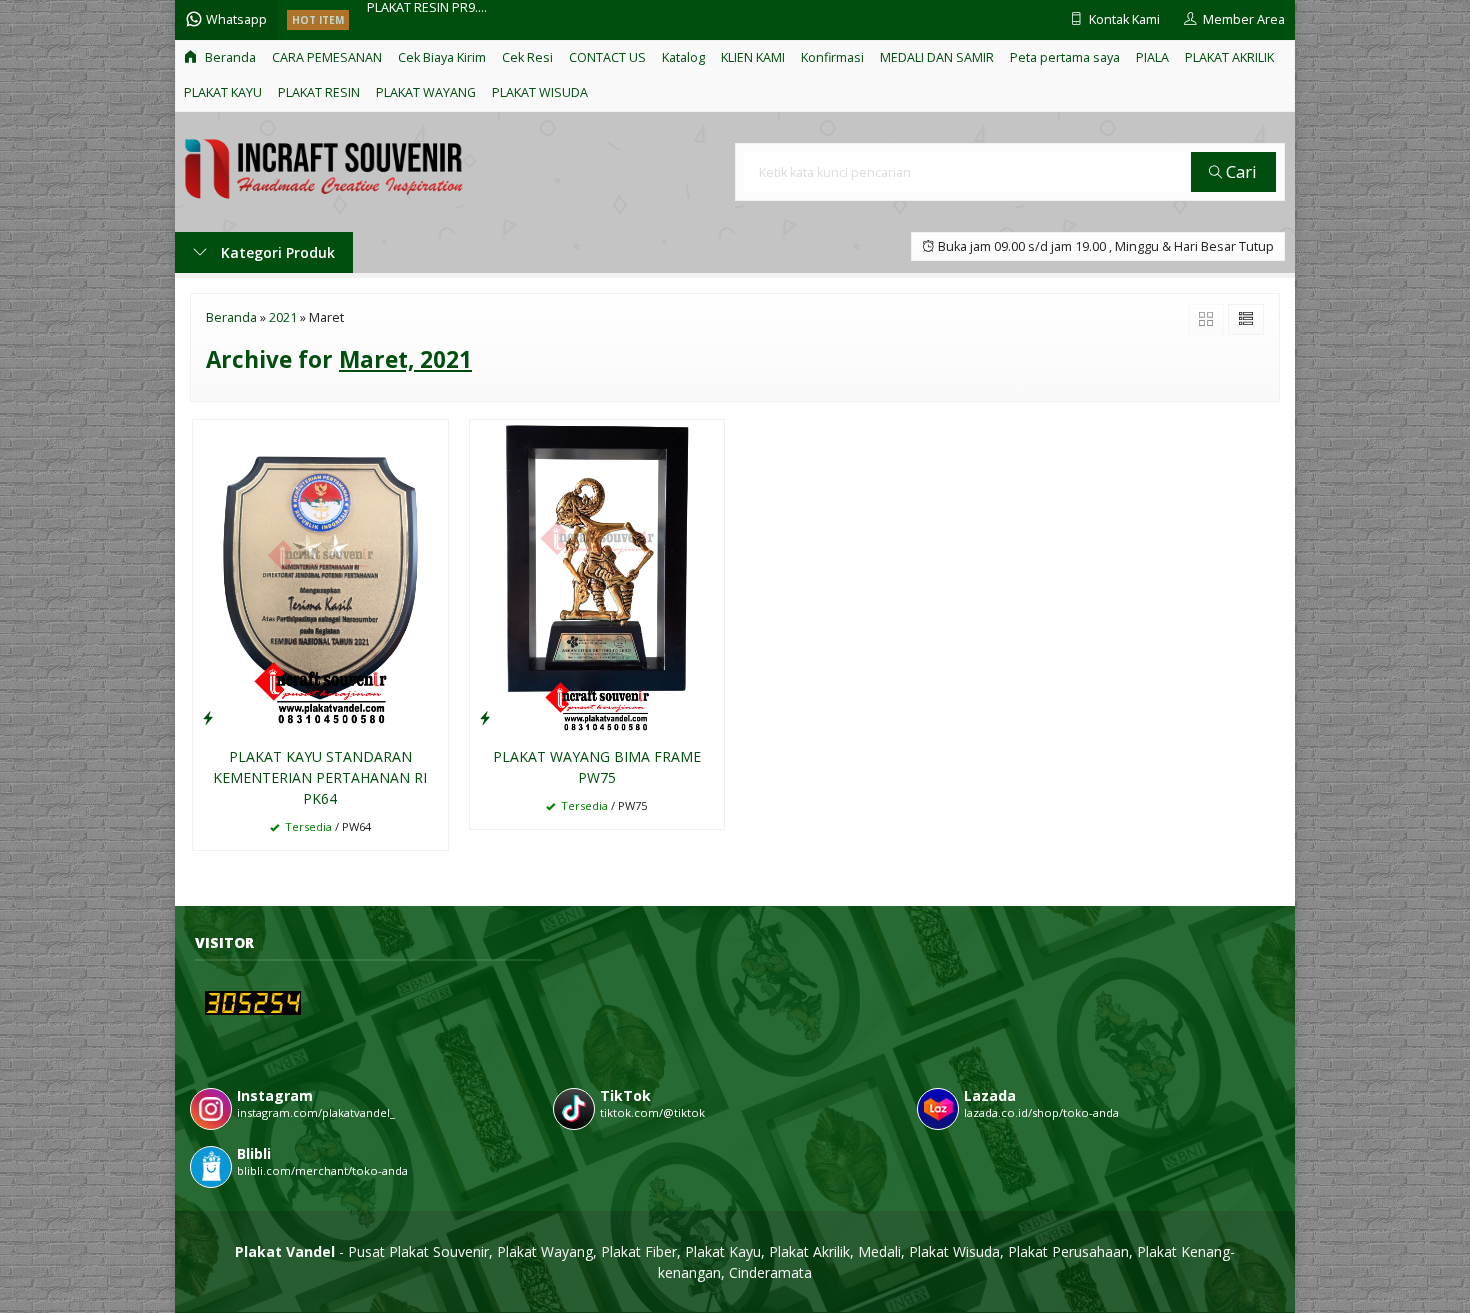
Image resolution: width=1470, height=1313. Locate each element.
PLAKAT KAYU (223, 92)
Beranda (229, 57)
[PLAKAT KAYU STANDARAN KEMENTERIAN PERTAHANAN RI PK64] (320, 576)
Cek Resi (527, 57)
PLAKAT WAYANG (426, 92)
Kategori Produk (276, 252)
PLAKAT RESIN (319, 92)
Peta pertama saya (1065, 57)
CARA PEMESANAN (327, 57)
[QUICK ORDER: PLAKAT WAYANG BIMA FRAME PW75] (485, 717)
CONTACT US (607, 57)
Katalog (683, 57)
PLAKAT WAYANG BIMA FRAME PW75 (597, 767)
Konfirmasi (832, 57)
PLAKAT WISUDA (540, 92)
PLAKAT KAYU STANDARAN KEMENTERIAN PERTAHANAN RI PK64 (320, 777)
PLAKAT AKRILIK (1229, 57)
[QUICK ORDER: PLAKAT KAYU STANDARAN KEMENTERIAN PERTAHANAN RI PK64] (208, 717)
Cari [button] (1239, 171)
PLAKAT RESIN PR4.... (427, 19)
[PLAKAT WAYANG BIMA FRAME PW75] (597, 576)
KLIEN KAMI (753, 57)
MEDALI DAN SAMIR (937, 57)
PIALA (1152, 57)
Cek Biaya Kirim (442, 57)
